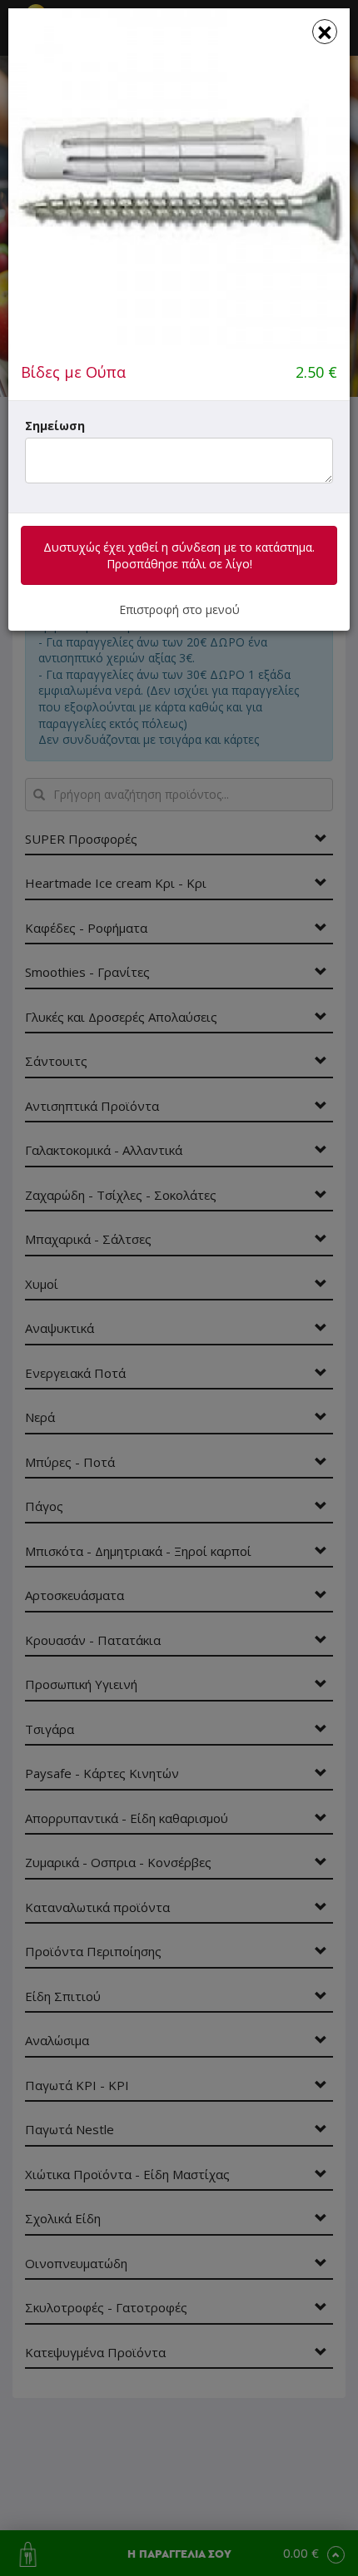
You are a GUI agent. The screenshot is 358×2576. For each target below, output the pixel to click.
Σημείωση (55, 426)
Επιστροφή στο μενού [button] (179, 609)
